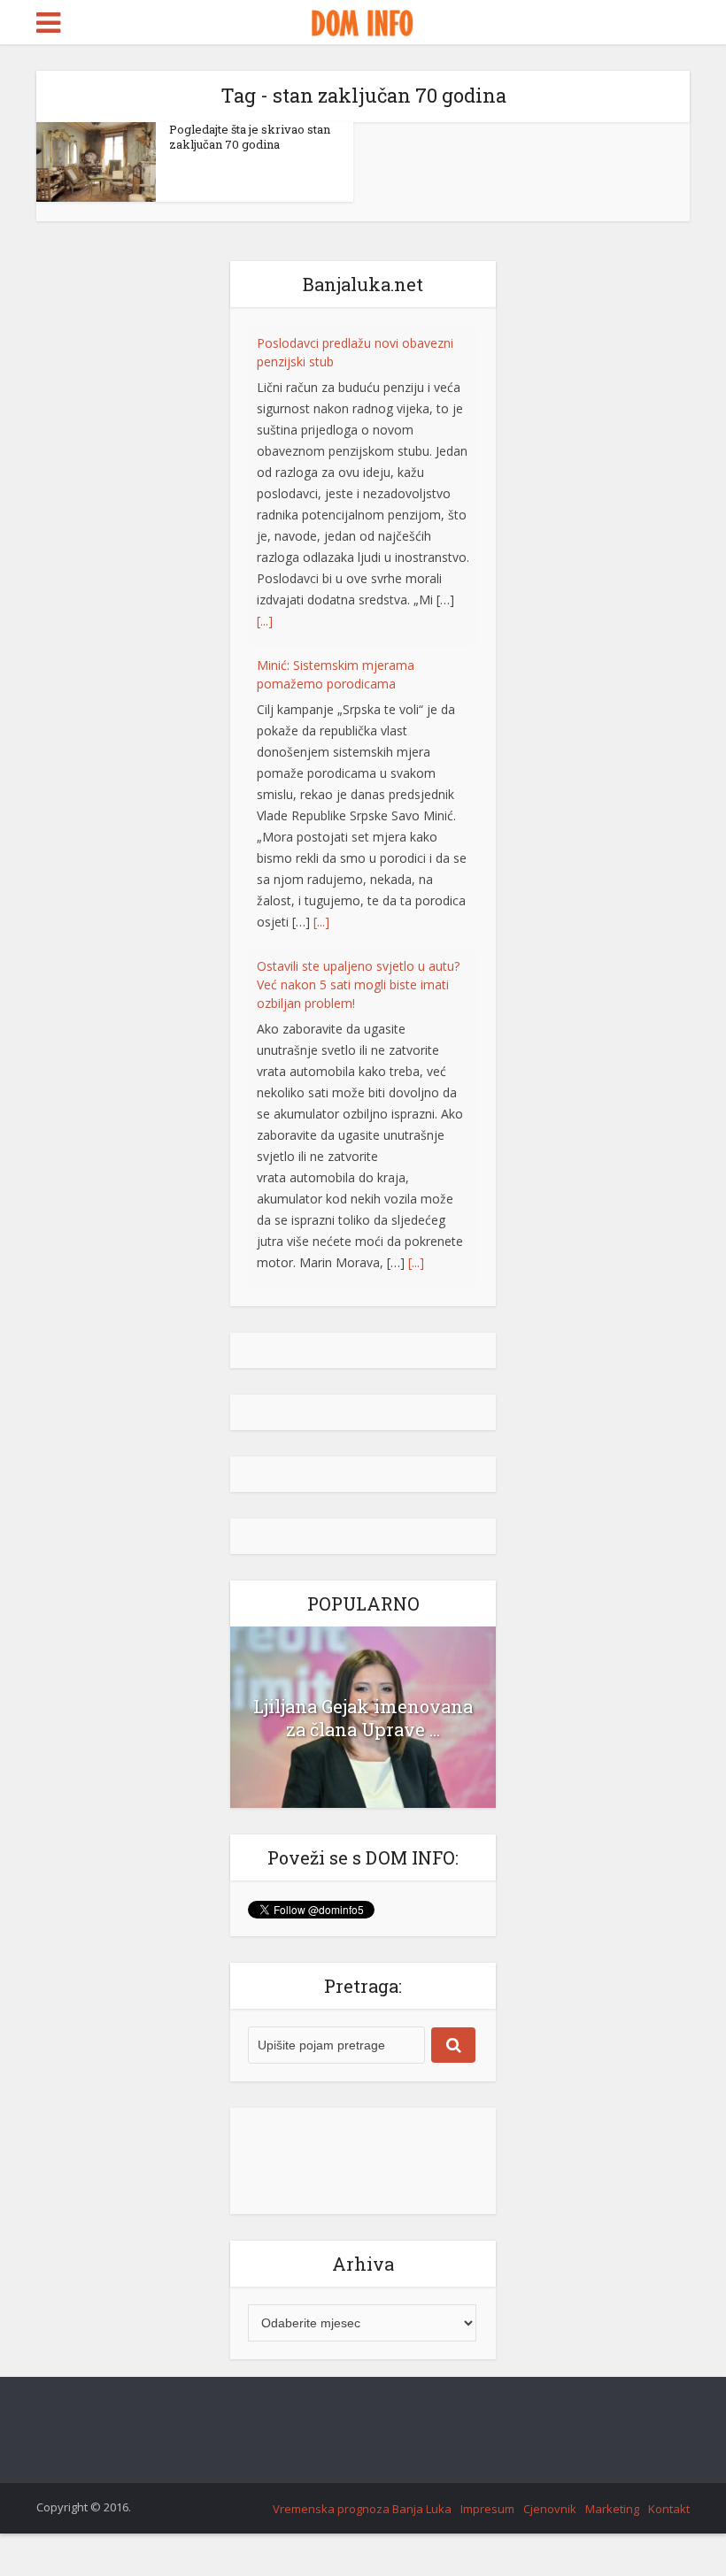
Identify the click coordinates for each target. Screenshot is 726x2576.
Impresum (487, 2509)
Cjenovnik (550, 2509)
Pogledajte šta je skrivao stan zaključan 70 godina (250, 137)
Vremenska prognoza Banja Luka (362, 2509)
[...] (265, 483)
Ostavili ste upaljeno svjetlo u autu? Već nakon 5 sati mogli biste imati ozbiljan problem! (358, 846)
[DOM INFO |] (363, 20)
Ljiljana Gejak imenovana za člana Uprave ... (363, 1718)
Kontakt (669, 2509)
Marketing (612, 2509)
